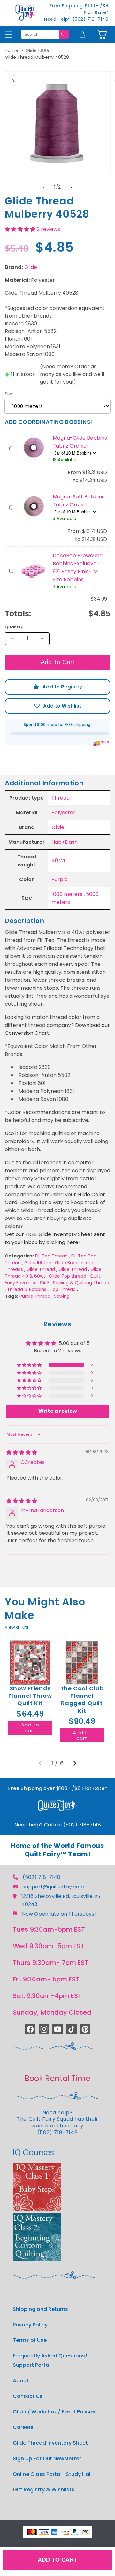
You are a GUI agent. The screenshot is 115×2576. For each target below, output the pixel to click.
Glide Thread (41, 1269)
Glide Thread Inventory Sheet (50, 2443)
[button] (102, 34)
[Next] (75, 1763)
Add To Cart (57, 662)
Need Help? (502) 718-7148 (76, 19)
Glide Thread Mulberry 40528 (37, 57)
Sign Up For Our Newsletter (47, 2459)
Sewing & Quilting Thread (81, 1283)
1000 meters (67, 894)
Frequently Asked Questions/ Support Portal (50, 2360)
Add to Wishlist (57, 706)
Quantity (14, 627)
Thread (61, 798)
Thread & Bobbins (27, 1289)
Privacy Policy (30, 2325)
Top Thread (63, 1289)
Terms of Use (30, 2340)
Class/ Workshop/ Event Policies (55, 2412)
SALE (45, 1283)
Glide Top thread (68, 1276)
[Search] (64, 34)
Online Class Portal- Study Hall (52, 2474)
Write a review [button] (58, 1411)
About (21, 2381)
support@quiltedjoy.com (54, 1887)
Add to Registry (57, 687)
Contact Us (28, 2396)
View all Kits (17, 1627)
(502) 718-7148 (42, 1877)
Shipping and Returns (40, 2309)
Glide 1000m (39, 50)
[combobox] (40, 34)
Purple (60, 879)
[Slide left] (43, 187)
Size (9, 394)
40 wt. (59, 861)
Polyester (63, 813)
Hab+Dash (65, 842)
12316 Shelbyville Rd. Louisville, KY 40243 (61, 1900)
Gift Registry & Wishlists (44, 2490)
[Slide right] (72, 187)
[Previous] (40, 1763)
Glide (31, 267)
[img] (22, 1453)
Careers (23, 2427)
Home (11, 50)
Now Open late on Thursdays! (59, 1914)
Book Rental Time (57, 2078)
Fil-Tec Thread (51, 1256)
